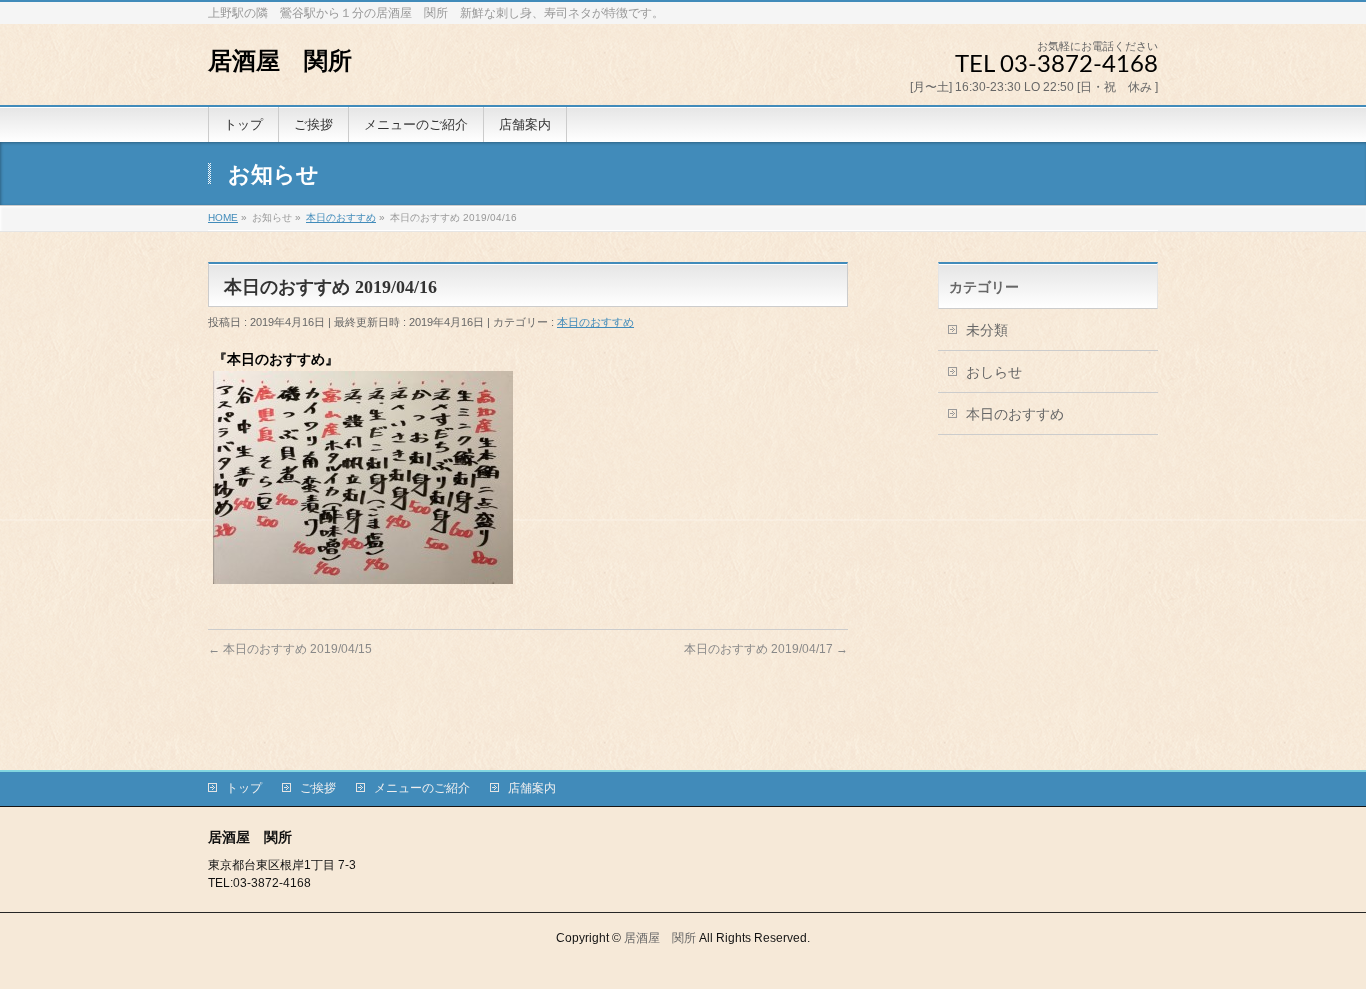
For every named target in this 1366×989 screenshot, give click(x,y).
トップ (244, 788)
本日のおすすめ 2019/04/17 (766, 649)
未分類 (987, 330)
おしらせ (994, 372)
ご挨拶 (318, 788)
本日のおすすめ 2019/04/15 (290, 649)
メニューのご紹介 (422, 788)
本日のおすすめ (595, 322)
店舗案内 (532, 788)
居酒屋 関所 (280, 61)
